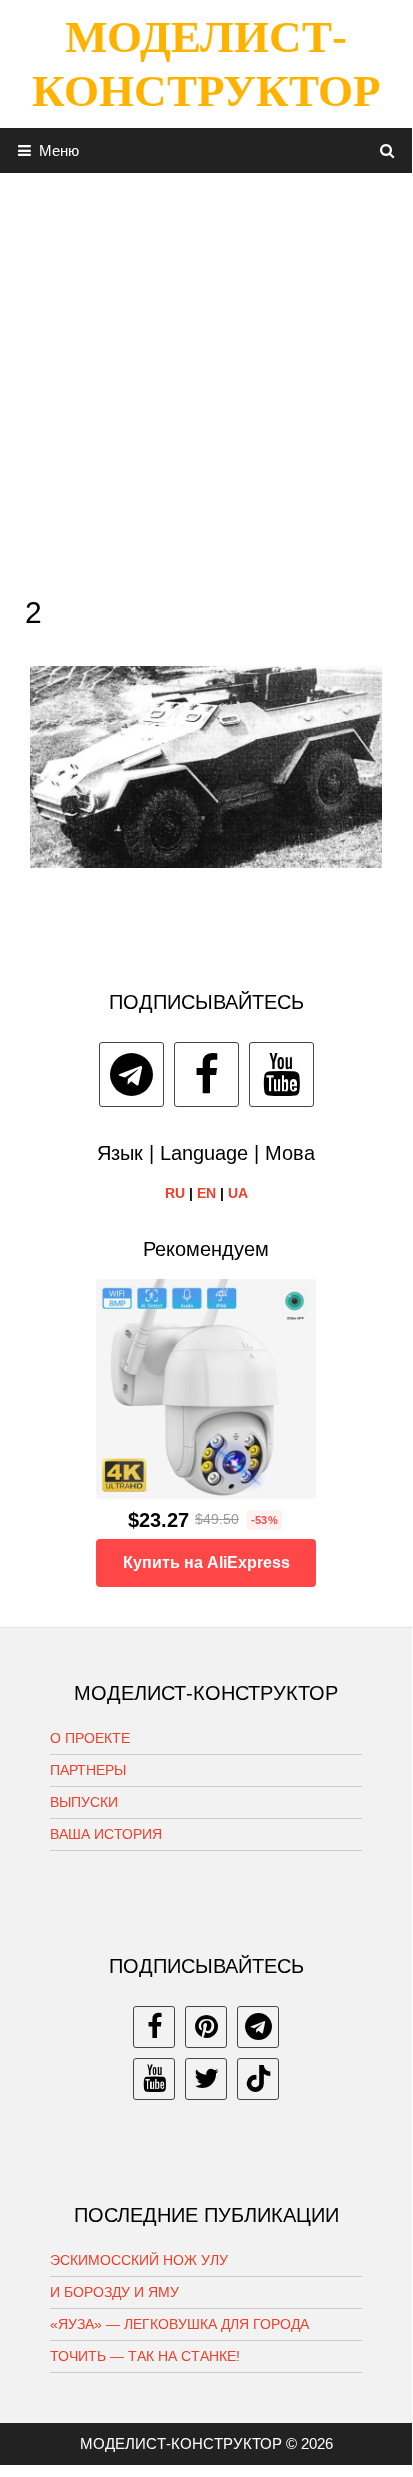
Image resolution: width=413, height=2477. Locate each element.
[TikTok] (258, 2079)
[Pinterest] (206, 2027)
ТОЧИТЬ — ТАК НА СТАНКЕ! (145, 2356)
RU (175, 1193)
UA (238, 1193)
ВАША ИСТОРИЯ (106, 1834)
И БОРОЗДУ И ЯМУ (114, 2292)
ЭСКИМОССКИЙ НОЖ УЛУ (139, 2260)
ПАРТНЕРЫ (88, 1770)
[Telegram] (131, 1074)
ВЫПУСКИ (84, 1802)
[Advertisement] (206, 379)
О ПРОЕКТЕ (90, 1738)
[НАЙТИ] (387, 150)
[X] (206, 2079)
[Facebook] (206, 1074)
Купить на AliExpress (206, 1562)
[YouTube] (281, 1074)
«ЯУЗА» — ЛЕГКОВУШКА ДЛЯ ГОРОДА (179, 2324)
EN (206, 1193)
